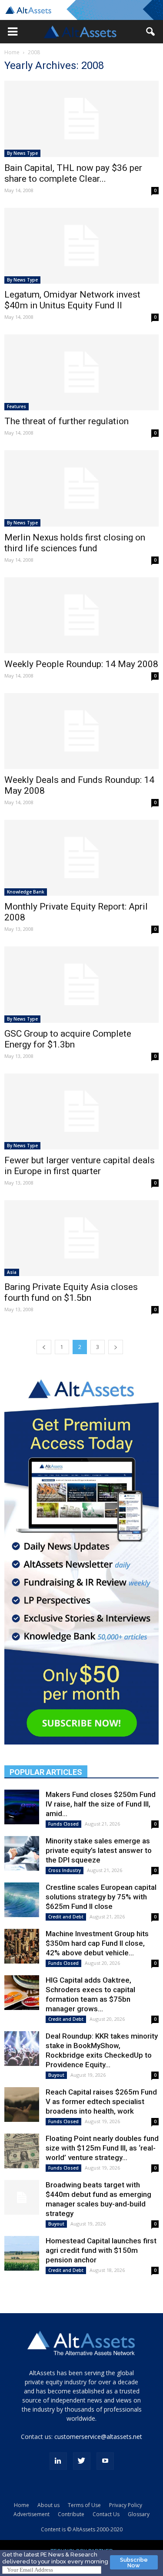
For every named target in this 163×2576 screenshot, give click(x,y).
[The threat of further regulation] (81, 372)
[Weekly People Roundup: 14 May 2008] (81, 615)
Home (12, 52)
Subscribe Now (134, 2563)
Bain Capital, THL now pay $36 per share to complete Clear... (73, 173)
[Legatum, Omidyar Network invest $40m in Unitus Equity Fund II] (81, 246)
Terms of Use (84, 2505)
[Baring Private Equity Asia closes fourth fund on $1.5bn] (81, 1238)
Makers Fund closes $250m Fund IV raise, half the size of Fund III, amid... (101, 1804)
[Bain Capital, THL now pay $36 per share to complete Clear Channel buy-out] (81, 119)
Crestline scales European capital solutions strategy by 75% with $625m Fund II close (101, 1897)
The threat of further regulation (67, 421)
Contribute (71, 2514)
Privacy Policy (126, 2505)
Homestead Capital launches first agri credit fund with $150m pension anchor (101, 2250)
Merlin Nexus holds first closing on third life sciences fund (75, 543)
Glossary (139, 2514)
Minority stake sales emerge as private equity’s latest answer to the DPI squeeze (99, 1850)
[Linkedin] (58, 2461)
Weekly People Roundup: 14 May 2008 (81, 664)
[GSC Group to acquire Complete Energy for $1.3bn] (81, 984)
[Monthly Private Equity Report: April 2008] (81, 858)
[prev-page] (44, 1347)
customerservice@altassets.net (98, 2437)
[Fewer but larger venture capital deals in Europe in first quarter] (81, 1111)
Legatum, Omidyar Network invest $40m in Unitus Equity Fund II (72, 300)
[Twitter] (82, 2461)
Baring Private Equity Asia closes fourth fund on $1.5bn (71, 1292)
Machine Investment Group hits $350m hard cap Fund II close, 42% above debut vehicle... (97, 1943)
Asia (12, 1272)
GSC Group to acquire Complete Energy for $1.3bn (68, 1039)
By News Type (22, 153)
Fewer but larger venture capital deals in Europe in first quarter (80, 1166)
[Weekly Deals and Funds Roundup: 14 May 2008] (81, 731)
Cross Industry (65, 1870)
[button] (13, 32)
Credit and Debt (66, 1917)
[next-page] (116, 1347)
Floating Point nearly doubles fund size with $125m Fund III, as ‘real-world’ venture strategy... (102, 2148)
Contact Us (106, 2514)
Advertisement (32, 2514)
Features (17, 406)
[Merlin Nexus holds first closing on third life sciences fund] (81, 488)
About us (48, 2505)
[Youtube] (105, 2461)
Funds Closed (63, 1824)
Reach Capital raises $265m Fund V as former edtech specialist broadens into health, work (101, 2101)
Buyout (56, 2075)
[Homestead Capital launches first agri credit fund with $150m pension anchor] (22, 2253)
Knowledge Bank (26, 892)
